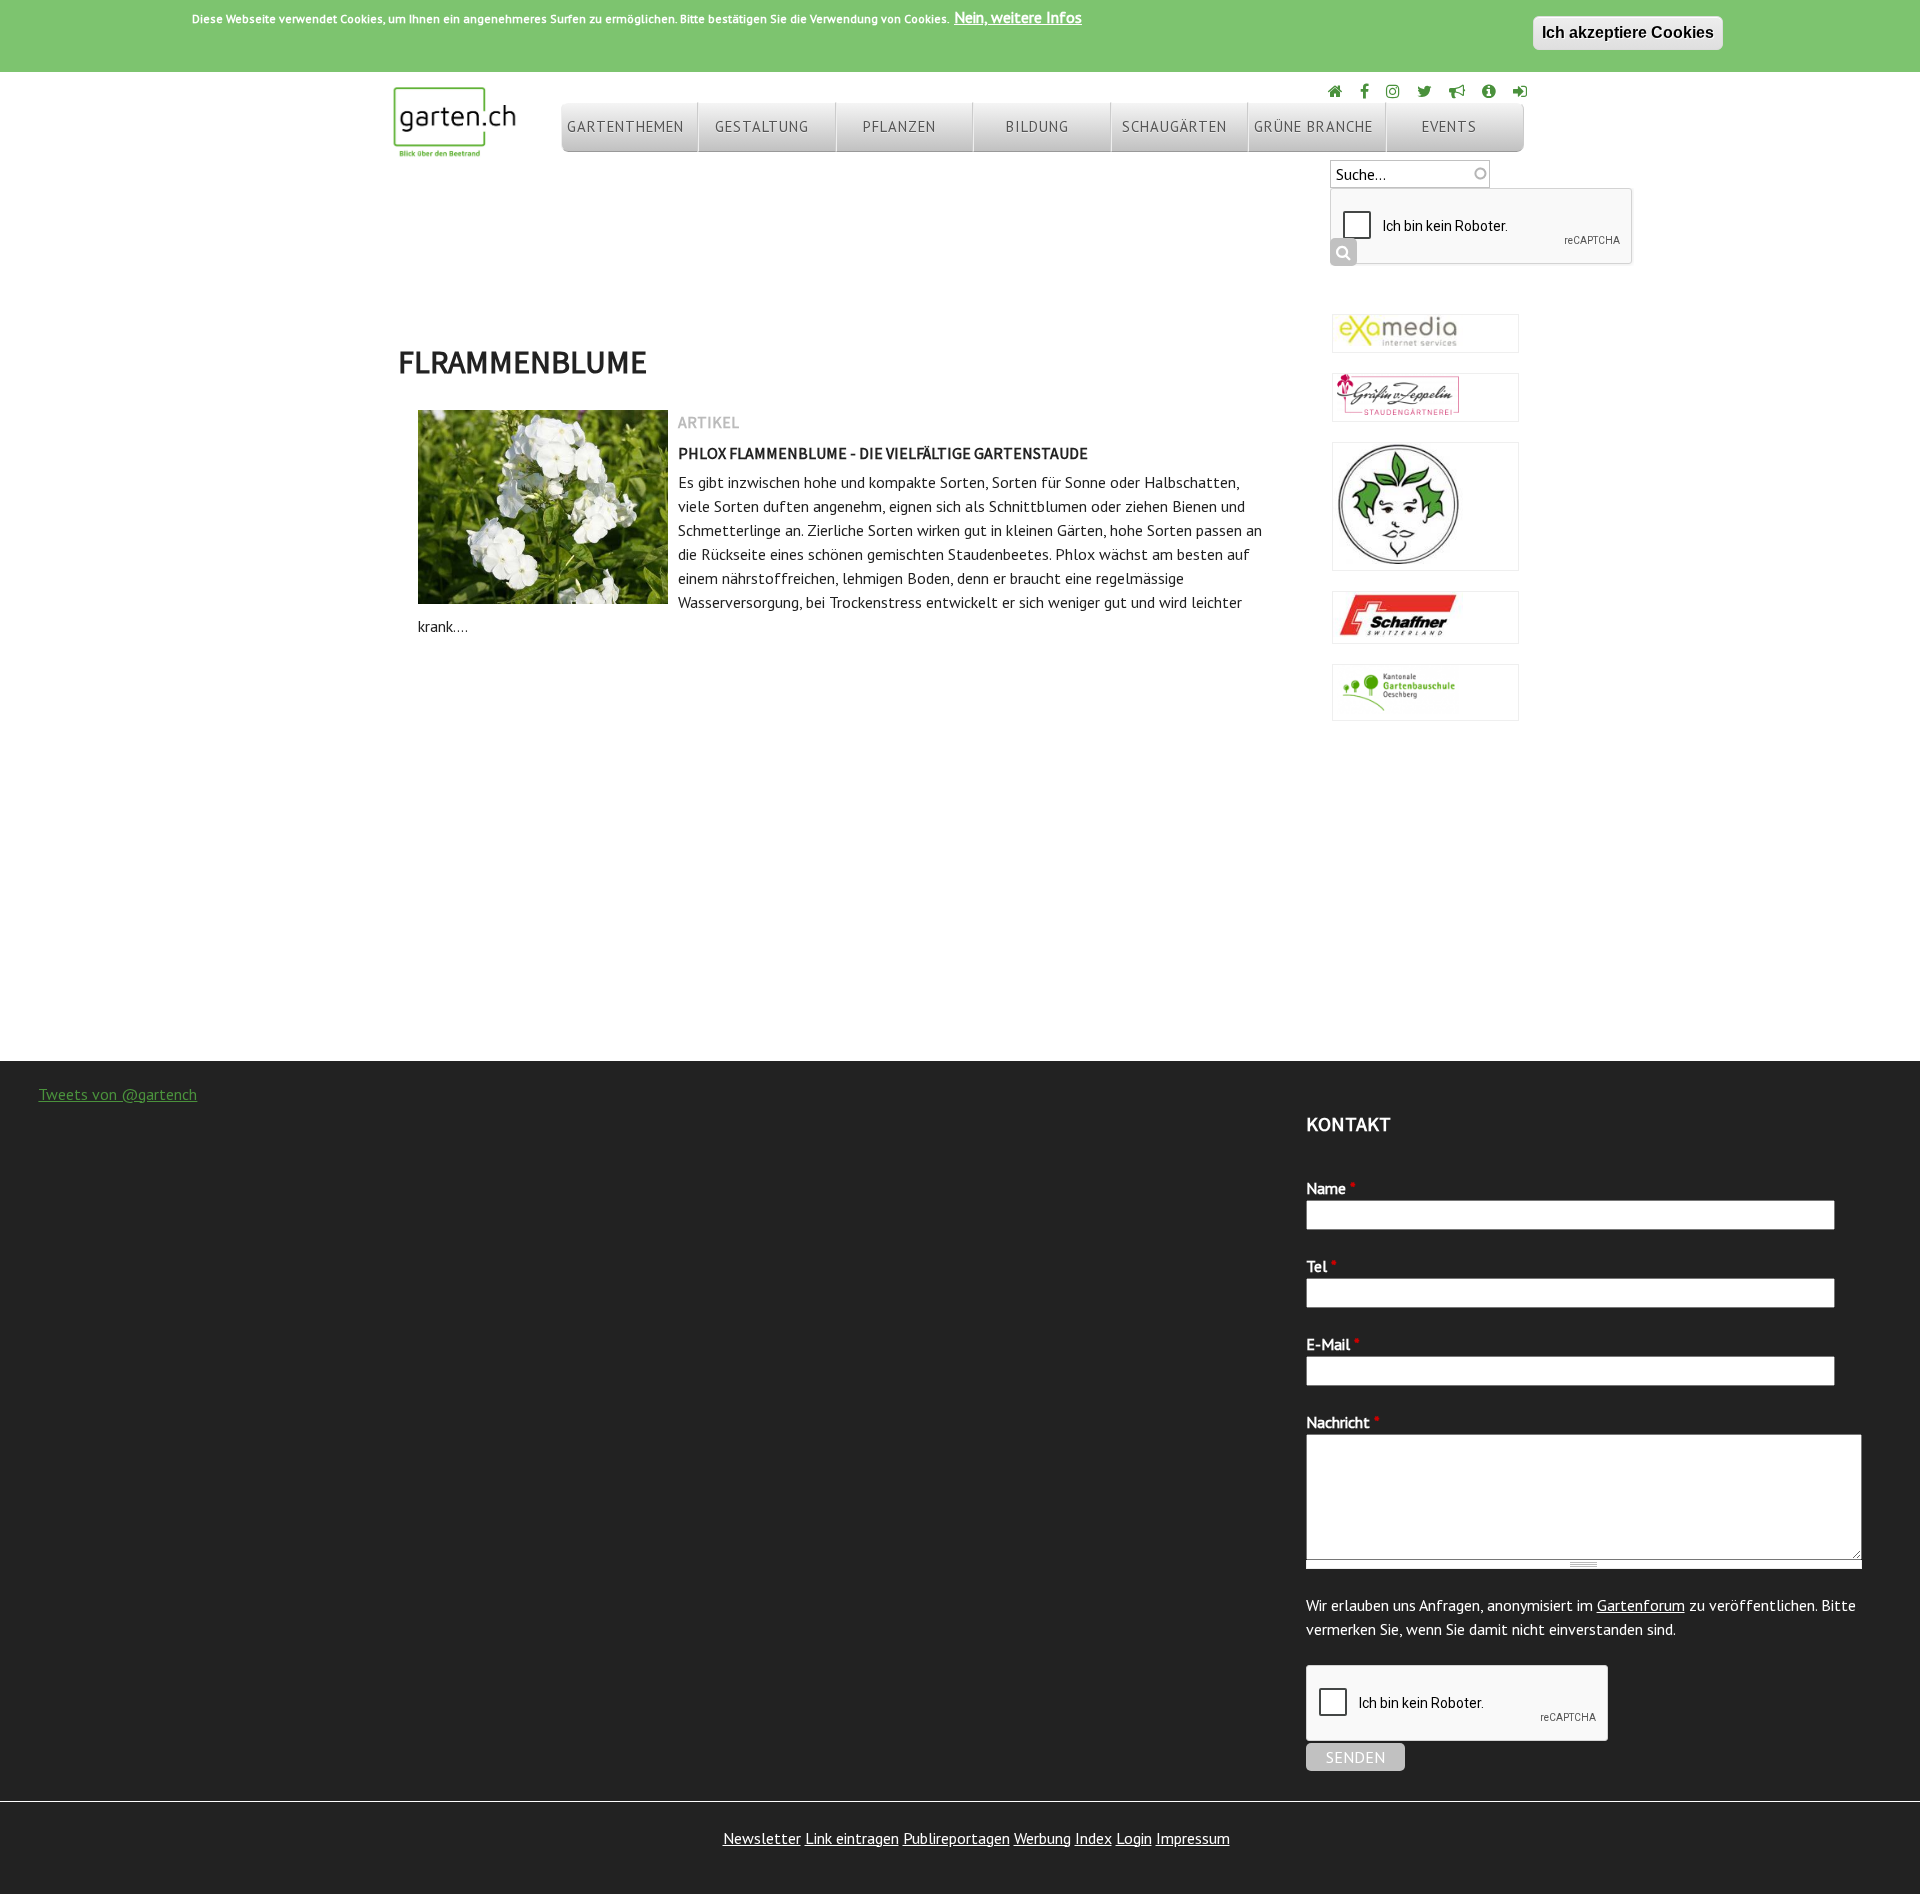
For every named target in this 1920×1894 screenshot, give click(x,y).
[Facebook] (1366, 91)
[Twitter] (1426, 91)
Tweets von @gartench (117, 1094)
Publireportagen (956, 1838)
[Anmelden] (1521, 91)
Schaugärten (1174, 126)
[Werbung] (1458, 91)
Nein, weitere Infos (1018, 17)
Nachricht (1343, 1422)
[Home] (1337, 91)
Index (1093, 1838)
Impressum (1193, 1838)
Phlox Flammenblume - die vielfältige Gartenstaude (883, 453)
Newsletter (762, 1838)
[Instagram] (1394, 91)
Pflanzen (899, 126)
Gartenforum (1641, 1605)
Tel (1321, 1266)
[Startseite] (454, 148)
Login (1134, 1838)
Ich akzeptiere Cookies (1628, 32)
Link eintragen (852, 1838)
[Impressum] (1490, 91)
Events (1449, 126)
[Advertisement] (960, 901)
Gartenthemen (625, 126)
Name (1331, 1188)
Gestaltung (762, 126)
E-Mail (1333, 1344)
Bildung (1037, 126)
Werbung (1042, 1838)
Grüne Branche (1313, 126)
